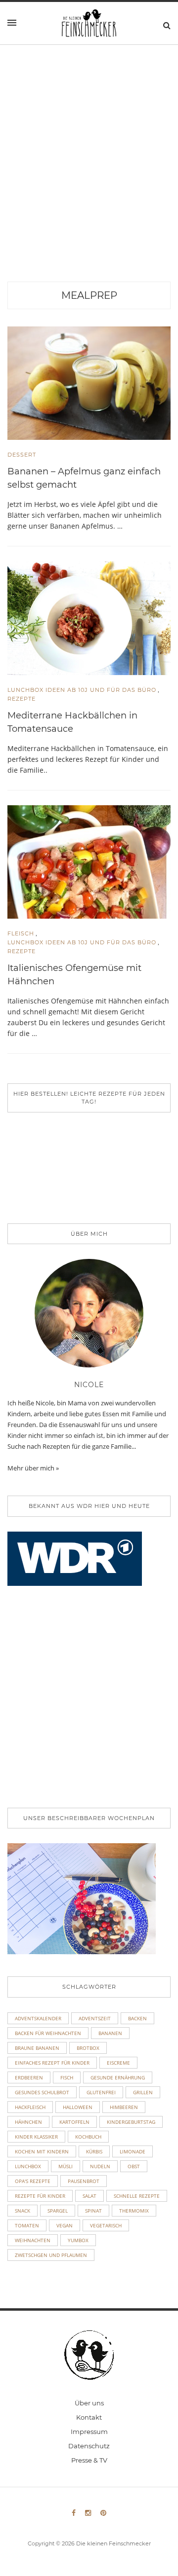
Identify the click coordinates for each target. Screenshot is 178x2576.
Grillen (143, 2092)
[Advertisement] (89, 188)
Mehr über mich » (33, 1468)
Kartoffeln (74, 2122)
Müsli (66, 2166)
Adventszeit (95, 2018)
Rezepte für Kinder (40, 2196)
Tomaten (27, 2225)
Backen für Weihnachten (48, 2033)
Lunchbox (28, 2166)
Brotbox (88, 2048)
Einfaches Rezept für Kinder (52, 2063)
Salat (89, 2196)
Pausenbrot (84, 2181)
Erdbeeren (29, 2077)
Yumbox (78, 2240)
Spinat (93, 2211)
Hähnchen (28, 2122)
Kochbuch (88, 2137)
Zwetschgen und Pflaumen (51, 2255)
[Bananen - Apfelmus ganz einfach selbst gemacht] (89, 382)
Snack (22, 2211)
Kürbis (94, 2151)
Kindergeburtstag (131, 2122)
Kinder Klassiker (36, 2137)
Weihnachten (33, 2240)
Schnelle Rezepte (137, 2196)
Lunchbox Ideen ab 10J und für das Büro (82, 690)
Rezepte (22, 699)
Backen (137, 2018)
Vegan (65, 2225)
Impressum (89, 2432)
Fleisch (21, 933)
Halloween (78, 2107)
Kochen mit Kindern (42, 2151)
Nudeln (100, 2166)
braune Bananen (37, 2048)
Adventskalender (38, 2018)
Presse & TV (89, 2460)
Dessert (22, 455)
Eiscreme (118, 2063)
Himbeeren (124, 2107)
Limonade (133, 2151)
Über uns (89, 2403)
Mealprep (89, 295)
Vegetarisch (106, 2225)
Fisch (67, 2077)
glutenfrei (101, 2092)
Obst (134, 2166)
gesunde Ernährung (118, 2077)
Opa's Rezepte (33, 2181)
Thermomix (134, 2211)
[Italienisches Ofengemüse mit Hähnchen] (89, 861)
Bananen (110, 2033)
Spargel (58, 2211)
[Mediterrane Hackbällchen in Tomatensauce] (89, 617)
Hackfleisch (30, 2107)
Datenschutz (89, 2446)
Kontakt (89, 2417)
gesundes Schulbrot (42, 2092)
